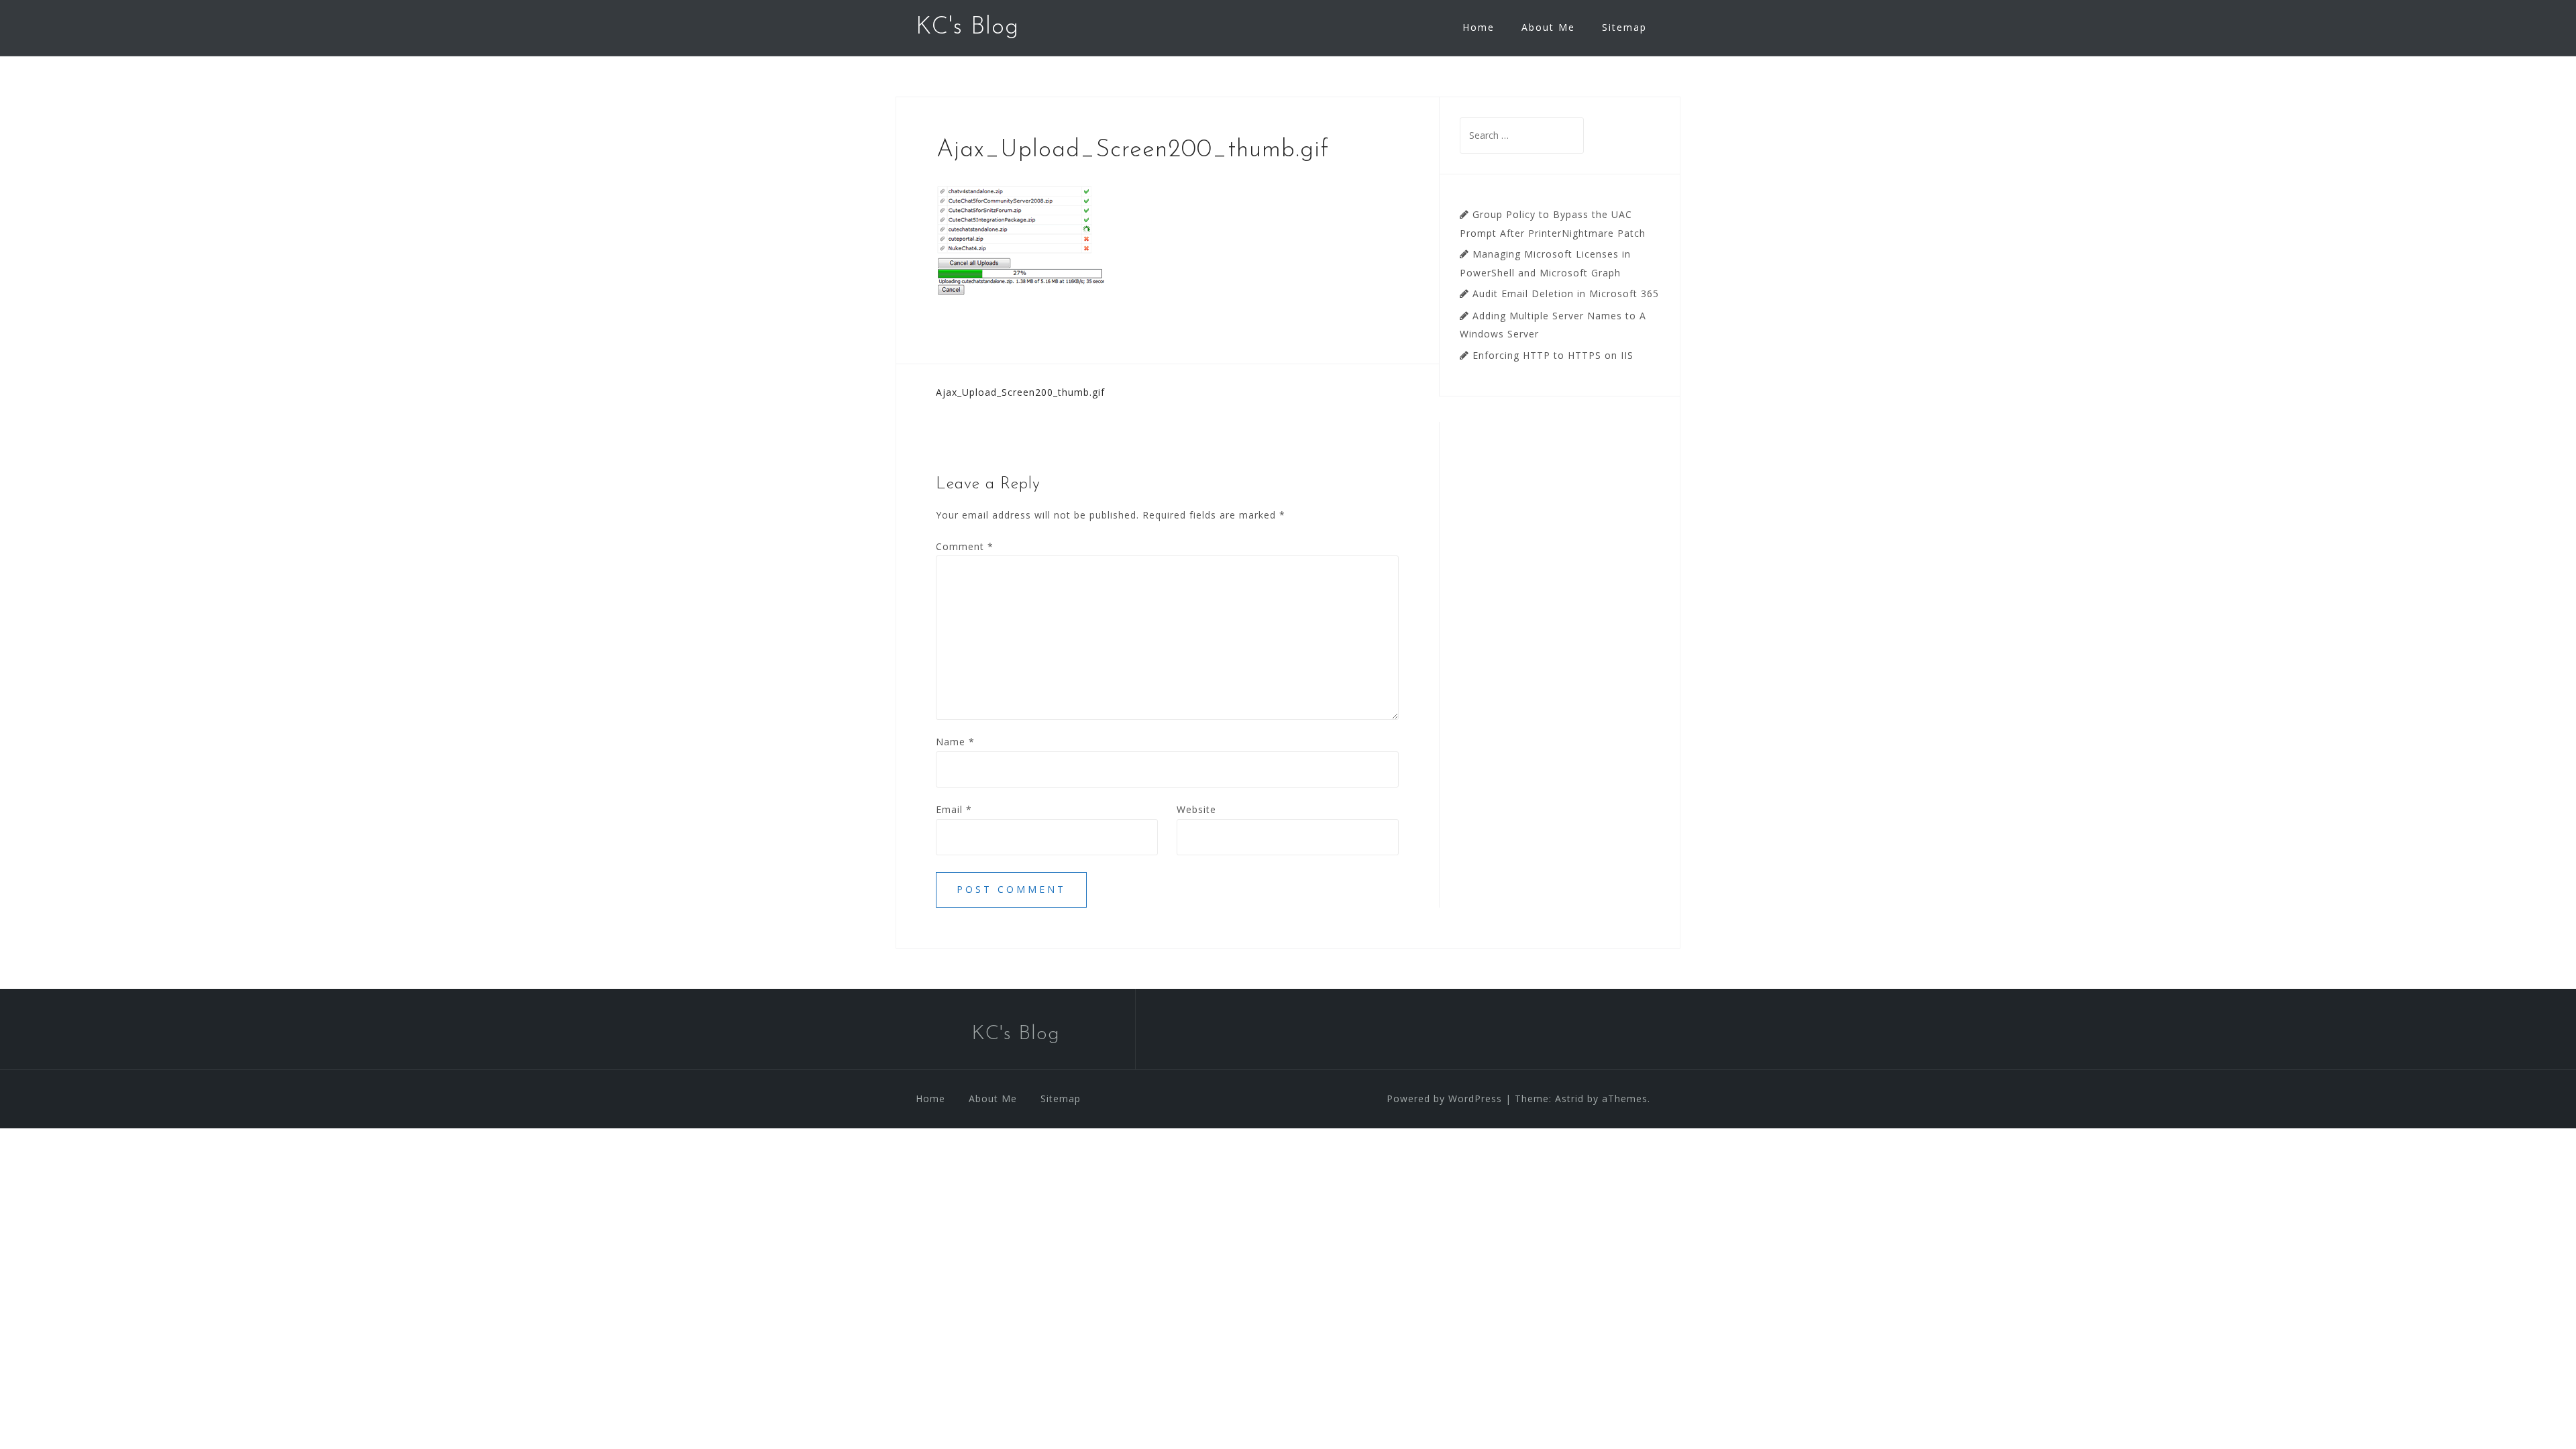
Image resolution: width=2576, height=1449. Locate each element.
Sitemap (1624, 27)
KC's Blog (967, 28)
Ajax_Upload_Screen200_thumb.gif (1020, 392)
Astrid (1569, 1098)
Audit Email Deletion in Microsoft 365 (1566, 293)
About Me (1548, 27)
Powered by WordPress (1444, 1098)
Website (1196, 809)
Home (1479, 27)
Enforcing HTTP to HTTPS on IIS (1553, 355)
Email (954, 809)
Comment (965, 546)
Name (955, 742)
